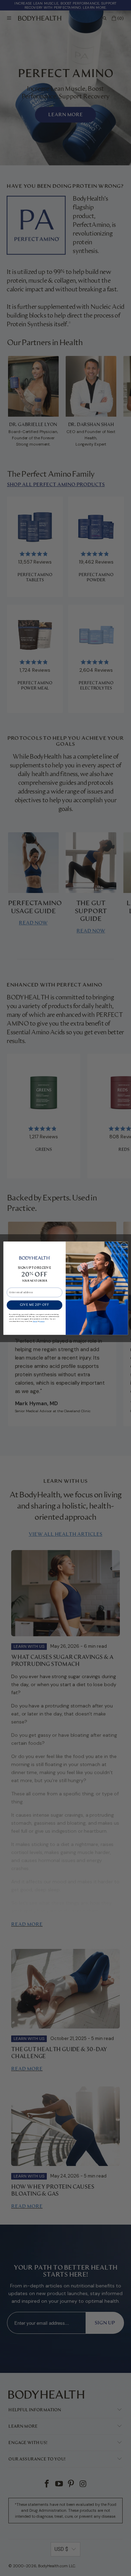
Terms (35, 1321)
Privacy (42, 1321)
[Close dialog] (124, 1245)
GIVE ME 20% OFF (34, 1305)
